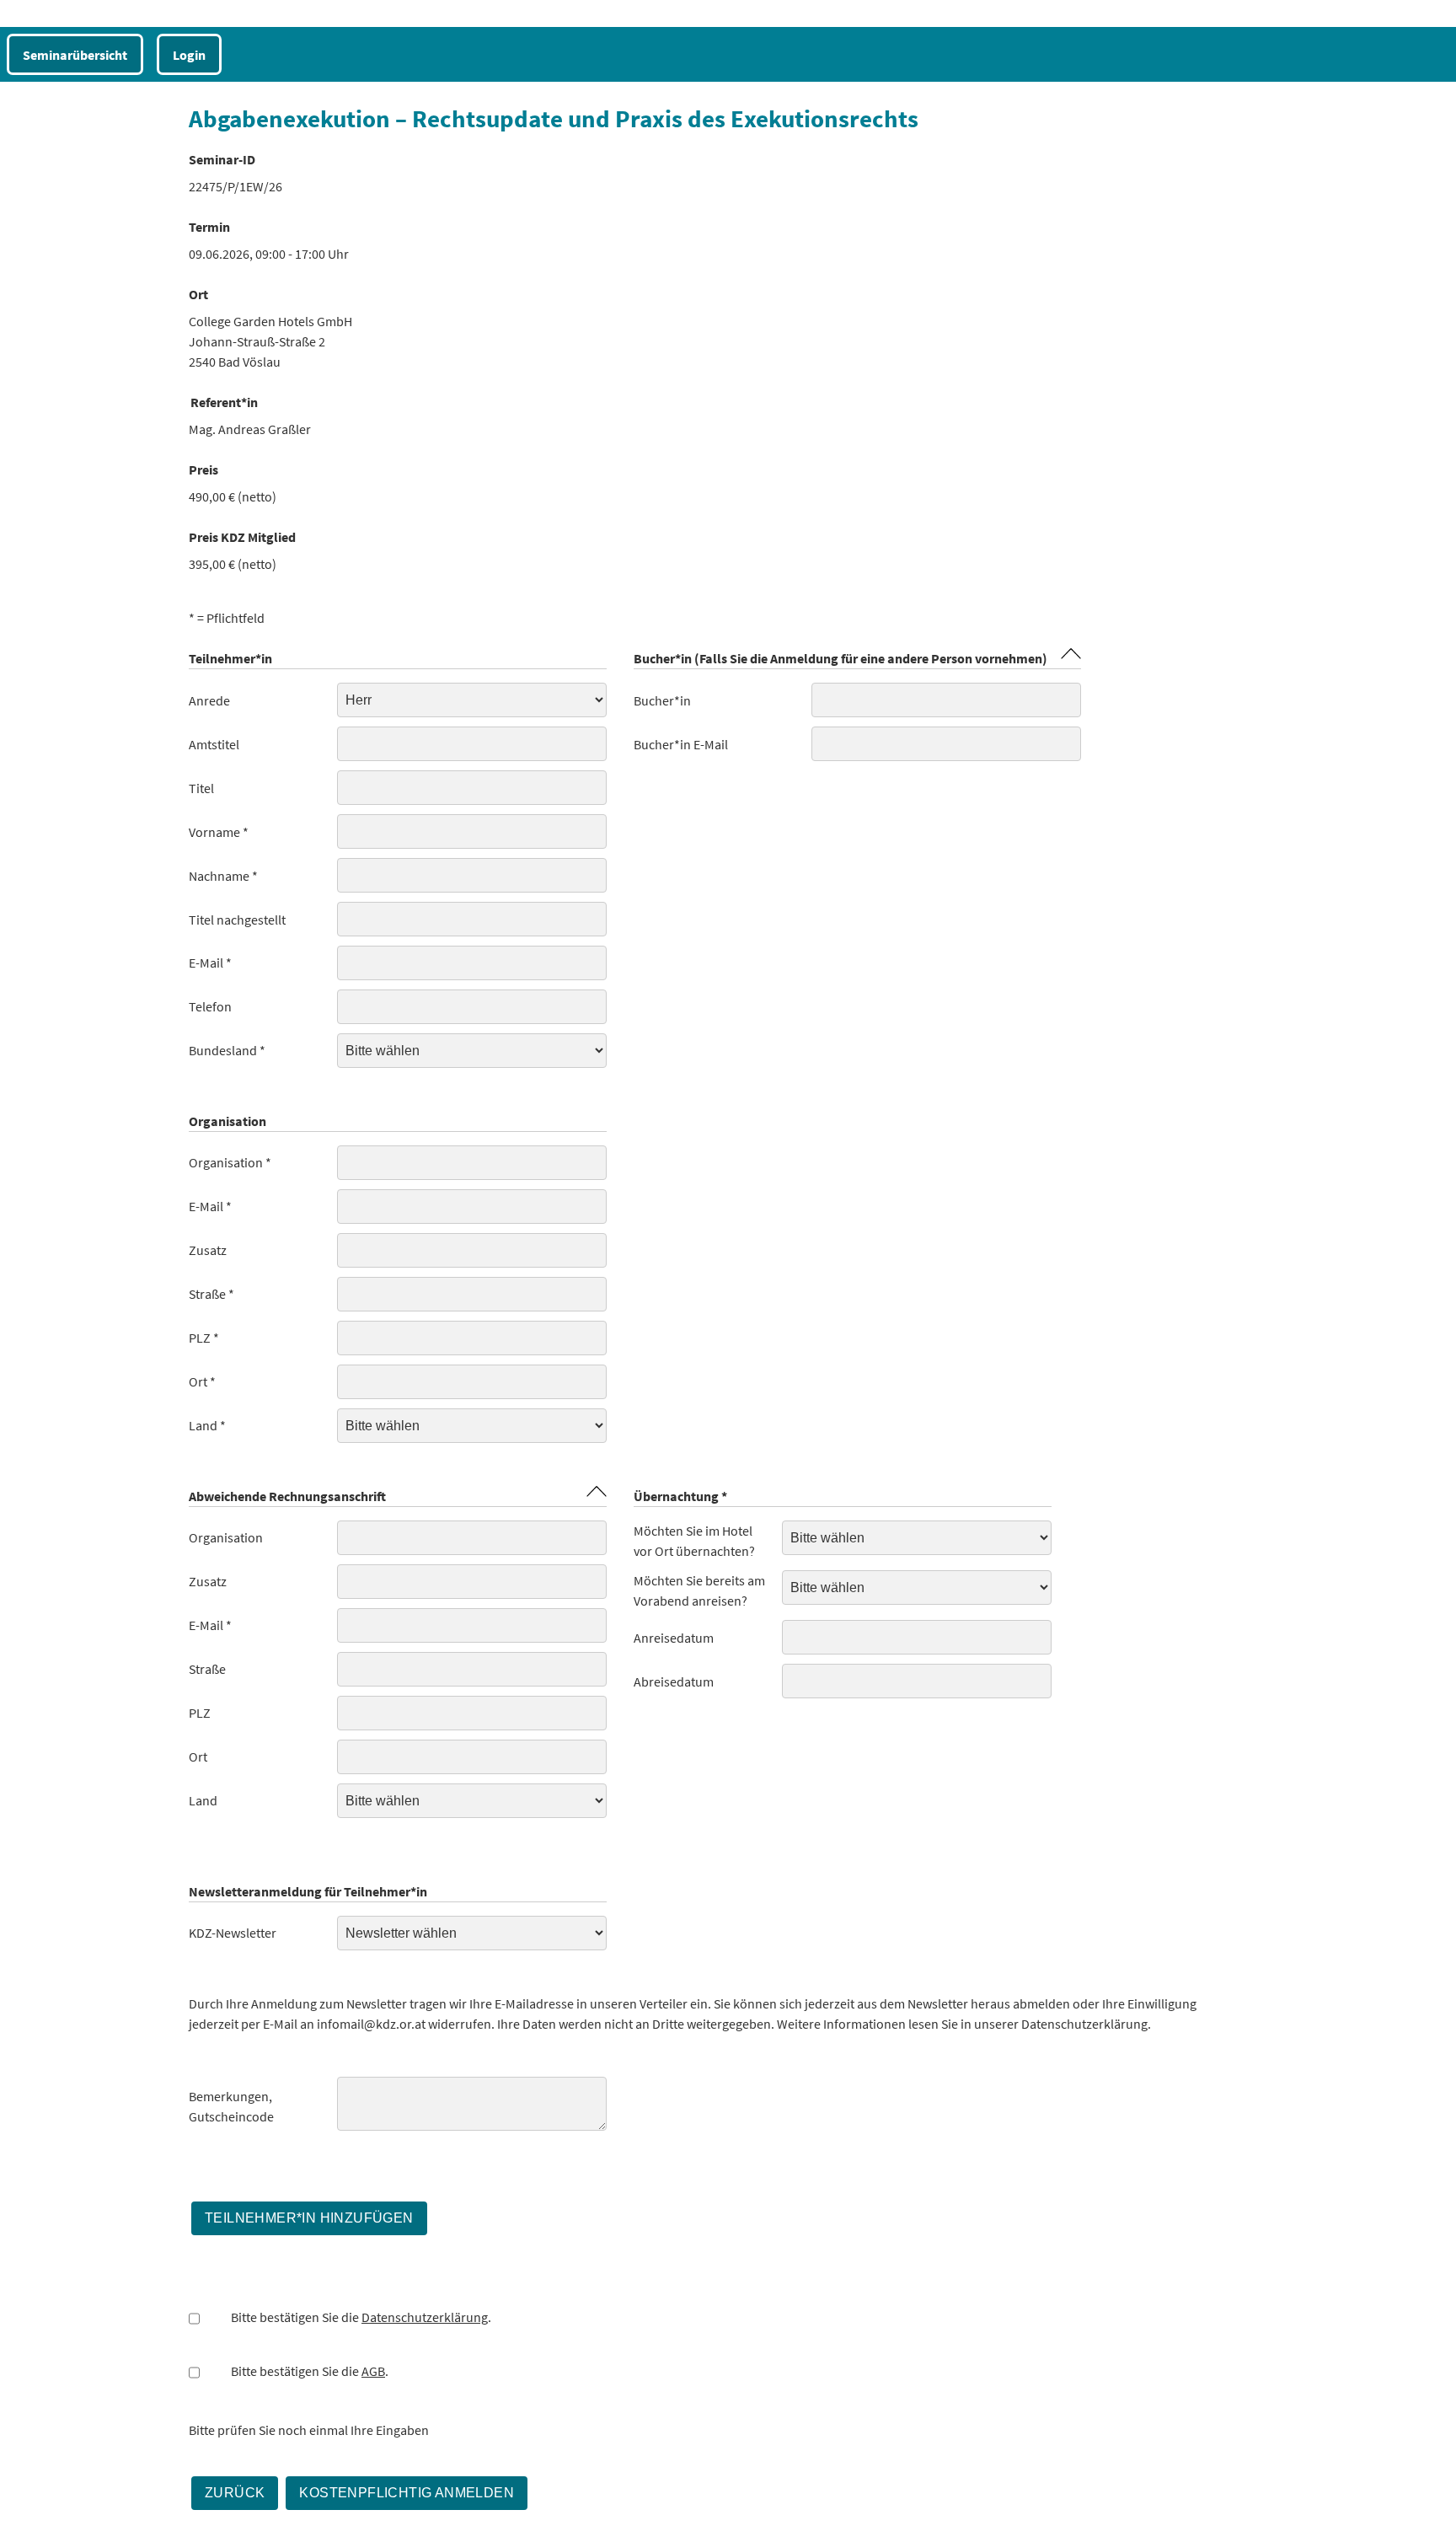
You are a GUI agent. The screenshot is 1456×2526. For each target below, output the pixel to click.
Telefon (210, 1006)
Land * (207, 1425)
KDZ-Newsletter (233, 1933)
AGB (373, 2371)
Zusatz (208, 1250)
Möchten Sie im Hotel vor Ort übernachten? (694, 1541)
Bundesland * (227, 1050)
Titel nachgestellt (237, 920)
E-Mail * (210, 963)
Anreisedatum (674, 1638)
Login (189, 55)
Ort (198, 1756)
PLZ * (204, 1338)
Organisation (226, 1537)
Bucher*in (662, 700)
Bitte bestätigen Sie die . (361, 2317)
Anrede (209, 700)
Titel (201, 788)
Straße (207, 1669)
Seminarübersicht (75, 55)
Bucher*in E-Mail (681, 744)
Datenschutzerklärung (425, 2317)
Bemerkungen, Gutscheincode (231, 2106)
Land (203, 1800)
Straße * (211, 1294)
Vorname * (219, 832)
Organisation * (230, 1162)
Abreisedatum (674, 1681)
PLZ (200, 1713)
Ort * (202, 1381)
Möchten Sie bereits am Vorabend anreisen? (699, 1590)
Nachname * (223, 876)
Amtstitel (214, 744)
